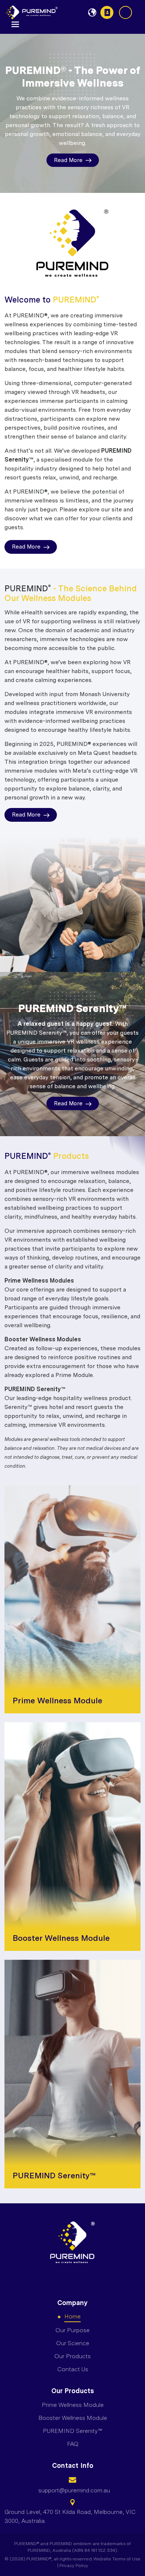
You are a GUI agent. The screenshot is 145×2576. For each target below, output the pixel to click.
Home (72, 2316)
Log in (125, 12)
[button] (15, 24)
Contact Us (107, 12)
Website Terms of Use (117, 2559)
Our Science (73, 2343)
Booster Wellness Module (73, 2418)
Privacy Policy (74, 2566)
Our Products (72, 2356)
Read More (68, 160)
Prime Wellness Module (73, 2405)
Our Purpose (72, 2330)
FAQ (73, 2444)
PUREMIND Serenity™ (72, 2431)
